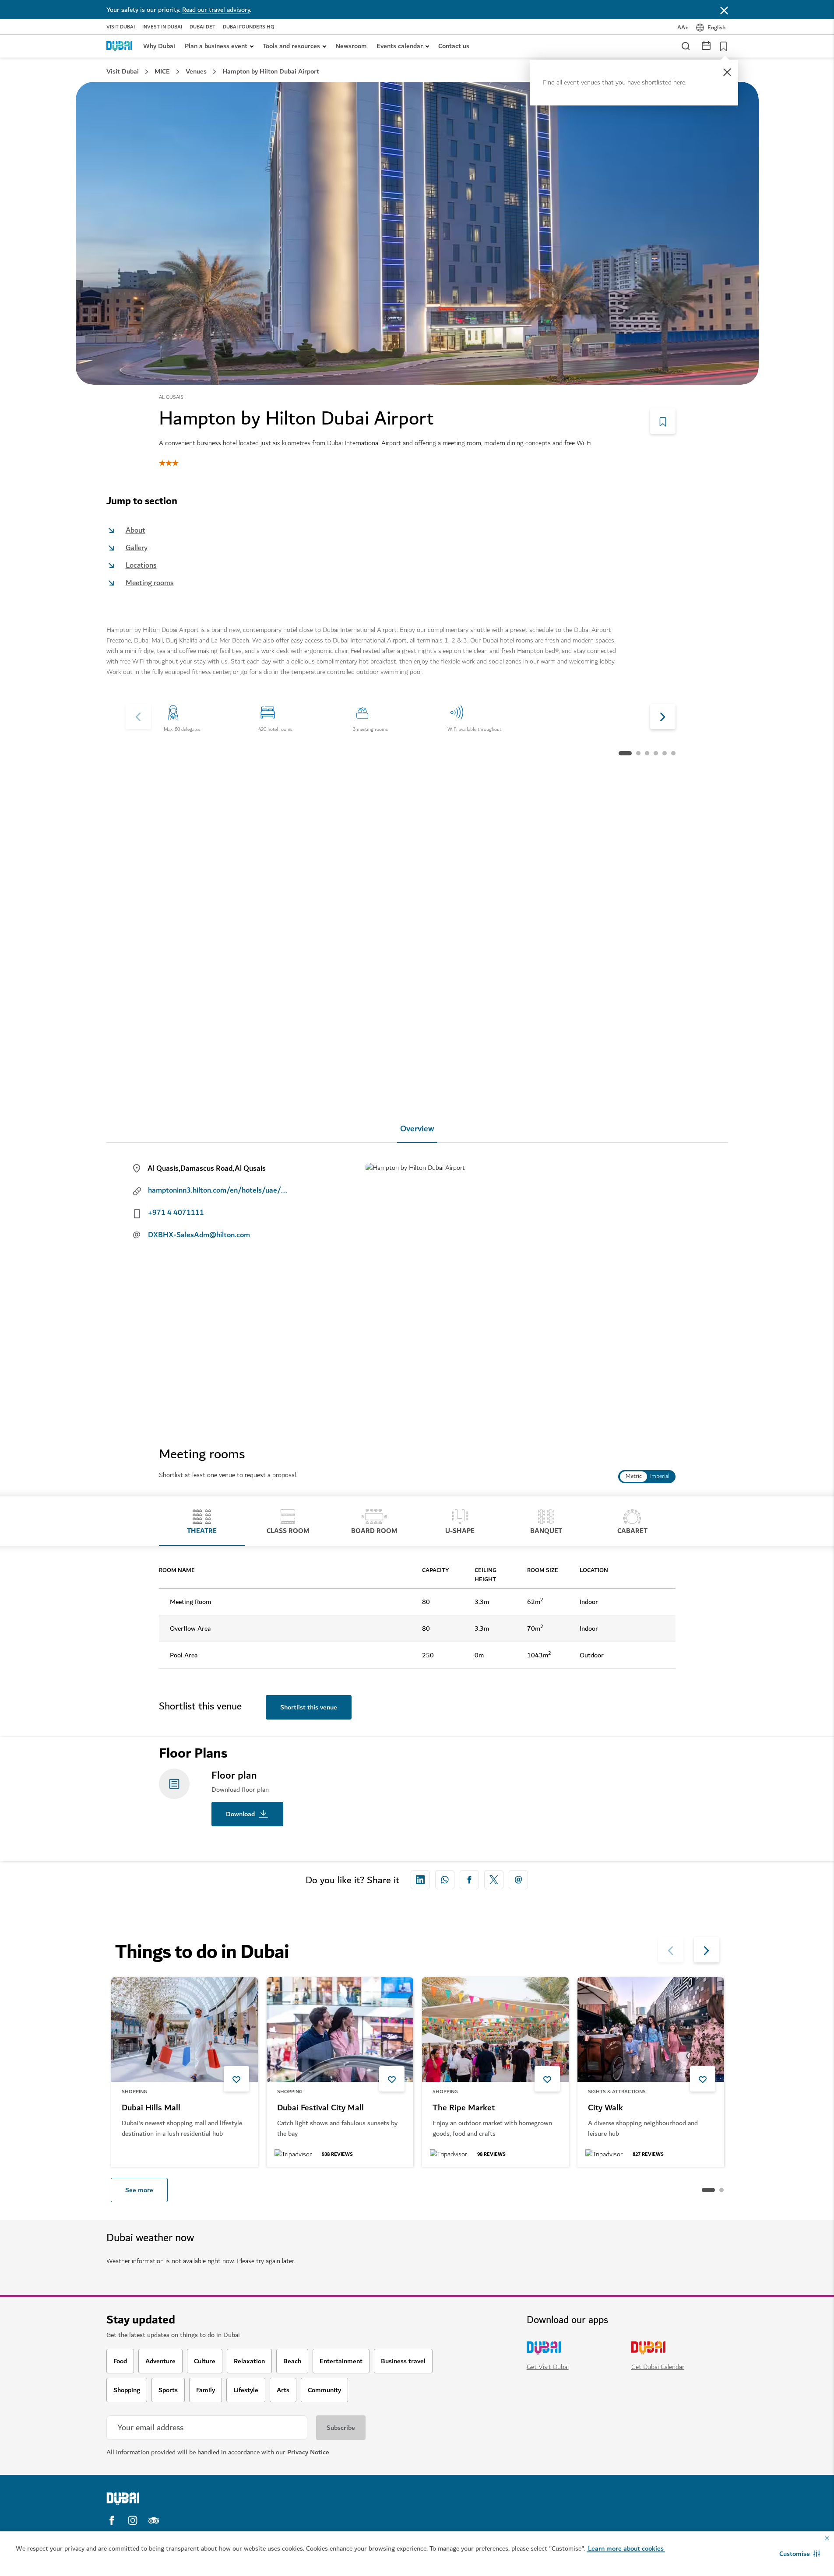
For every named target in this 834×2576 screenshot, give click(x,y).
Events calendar (400, 46)
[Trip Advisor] (154, 2520)
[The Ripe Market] (495, 2030)
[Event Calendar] (706, 45)
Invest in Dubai (162, 27)
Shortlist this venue (309, 1707)
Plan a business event (216, 46)
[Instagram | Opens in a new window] (133, 2520)
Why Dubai (159, 46)
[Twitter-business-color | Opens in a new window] (494, 1880)
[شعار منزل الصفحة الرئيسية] (120, 46)
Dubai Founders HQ (249, 27)
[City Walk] (651, 2030)
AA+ (683, 27)
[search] (685, 46)
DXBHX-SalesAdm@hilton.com (199, 1235)
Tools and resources (291, 46)
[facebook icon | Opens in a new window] (469, 1880)
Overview (417, 1129)
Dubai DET (202, 27)
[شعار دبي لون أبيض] (181, 2499)
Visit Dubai (121, 27)
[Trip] (721, 46)
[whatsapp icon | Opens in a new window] (445, 1880)
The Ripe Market (464, 2109)
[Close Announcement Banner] (724, 10)
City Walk (605, 2109)
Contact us (454, 46)
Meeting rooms (150, 583)
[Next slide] (138, 716)
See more (139, 2190)
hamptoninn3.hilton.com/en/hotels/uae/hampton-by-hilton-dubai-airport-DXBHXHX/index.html (218, 1190)
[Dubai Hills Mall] (185, 2030)
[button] (800, 2554)
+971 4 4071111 (176, 1213)
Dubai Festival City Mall (320, 2109)
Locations (141, 565)
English (716, 27)
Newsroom (351, 46)
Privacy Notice (308, 2452)
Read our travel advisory (216, 10)
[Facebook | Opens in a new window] (112, 2520)
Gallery (137, 548)
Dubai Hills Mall (151, 2109)
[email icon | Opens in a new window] (518, 1880)
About (135, 530)
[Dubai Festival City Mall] (340, 2030)
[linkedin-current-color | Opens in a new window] (420, 1880)
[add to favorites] (236, 2079)
